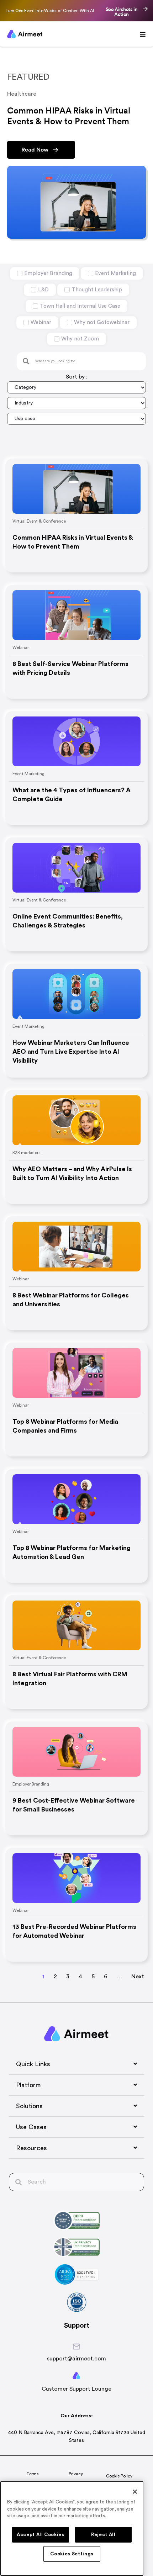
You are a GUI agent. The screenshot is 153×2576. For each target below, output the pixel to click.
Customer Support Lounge (76, 2389)
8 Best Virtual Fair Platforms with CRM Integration (70, 1679)
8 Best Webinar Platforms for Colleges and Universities (71, 1300)
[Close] (135, 2492)
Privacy (76, 2474)
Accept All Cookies (41, 2535)
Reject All (103, 2535)
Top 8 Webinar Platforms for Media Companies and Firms (65, 1426)
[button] (76, 2064)
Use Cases (31, 2127)
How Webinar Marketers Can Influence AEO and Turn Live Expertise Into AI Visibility (71, 1052)
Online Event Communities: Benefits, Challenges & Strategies (68, 921)
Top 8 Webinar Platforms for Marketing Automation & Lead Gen (72, 1552)
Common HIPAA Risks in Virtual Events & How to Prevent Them (73, 542)
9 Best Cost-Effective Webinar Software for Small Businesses (74, 1805)
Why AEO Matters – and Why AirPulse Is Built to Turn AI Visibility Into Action (72, 1173)
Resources (31, 2148)
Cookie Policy (119, 2476)
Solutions (29, 2106)
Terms (33, 2474)
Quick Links (33, 2064)
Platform (28, 2085)
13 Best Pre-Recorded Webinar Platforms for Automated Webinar (74, 1931)
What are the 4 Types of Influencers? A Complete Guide (72, 795)
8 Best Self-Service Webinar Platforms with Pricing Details (70, 668)
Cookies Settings (72, 2554)
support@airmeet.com (76, 2359)
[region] (72, 2529)
